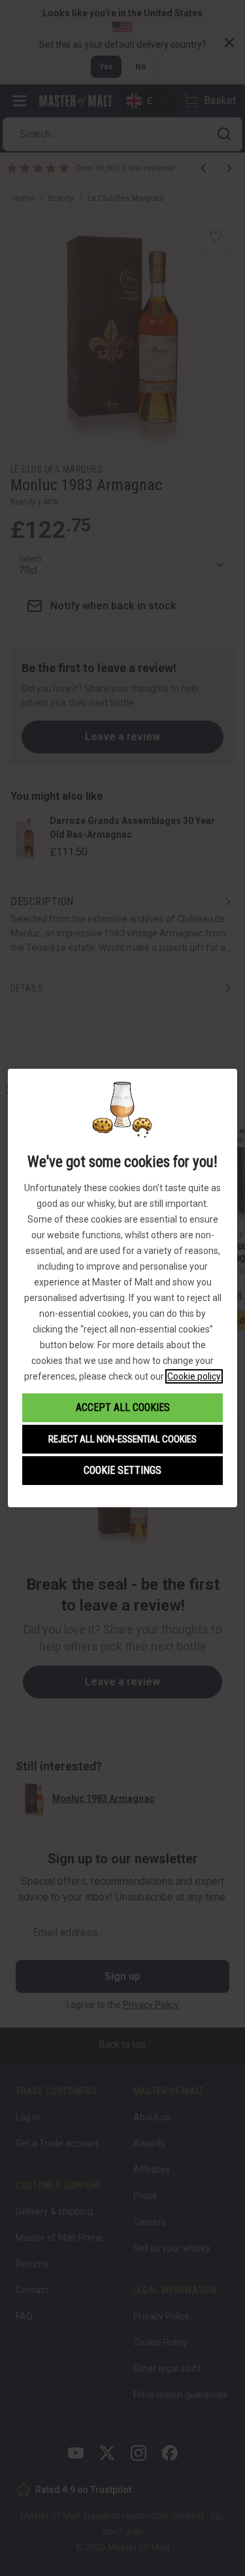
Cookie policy (194, 1376)
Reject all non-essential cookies (122, 1439)
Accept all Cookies (123, 1407)
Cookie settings (122, 1470)
